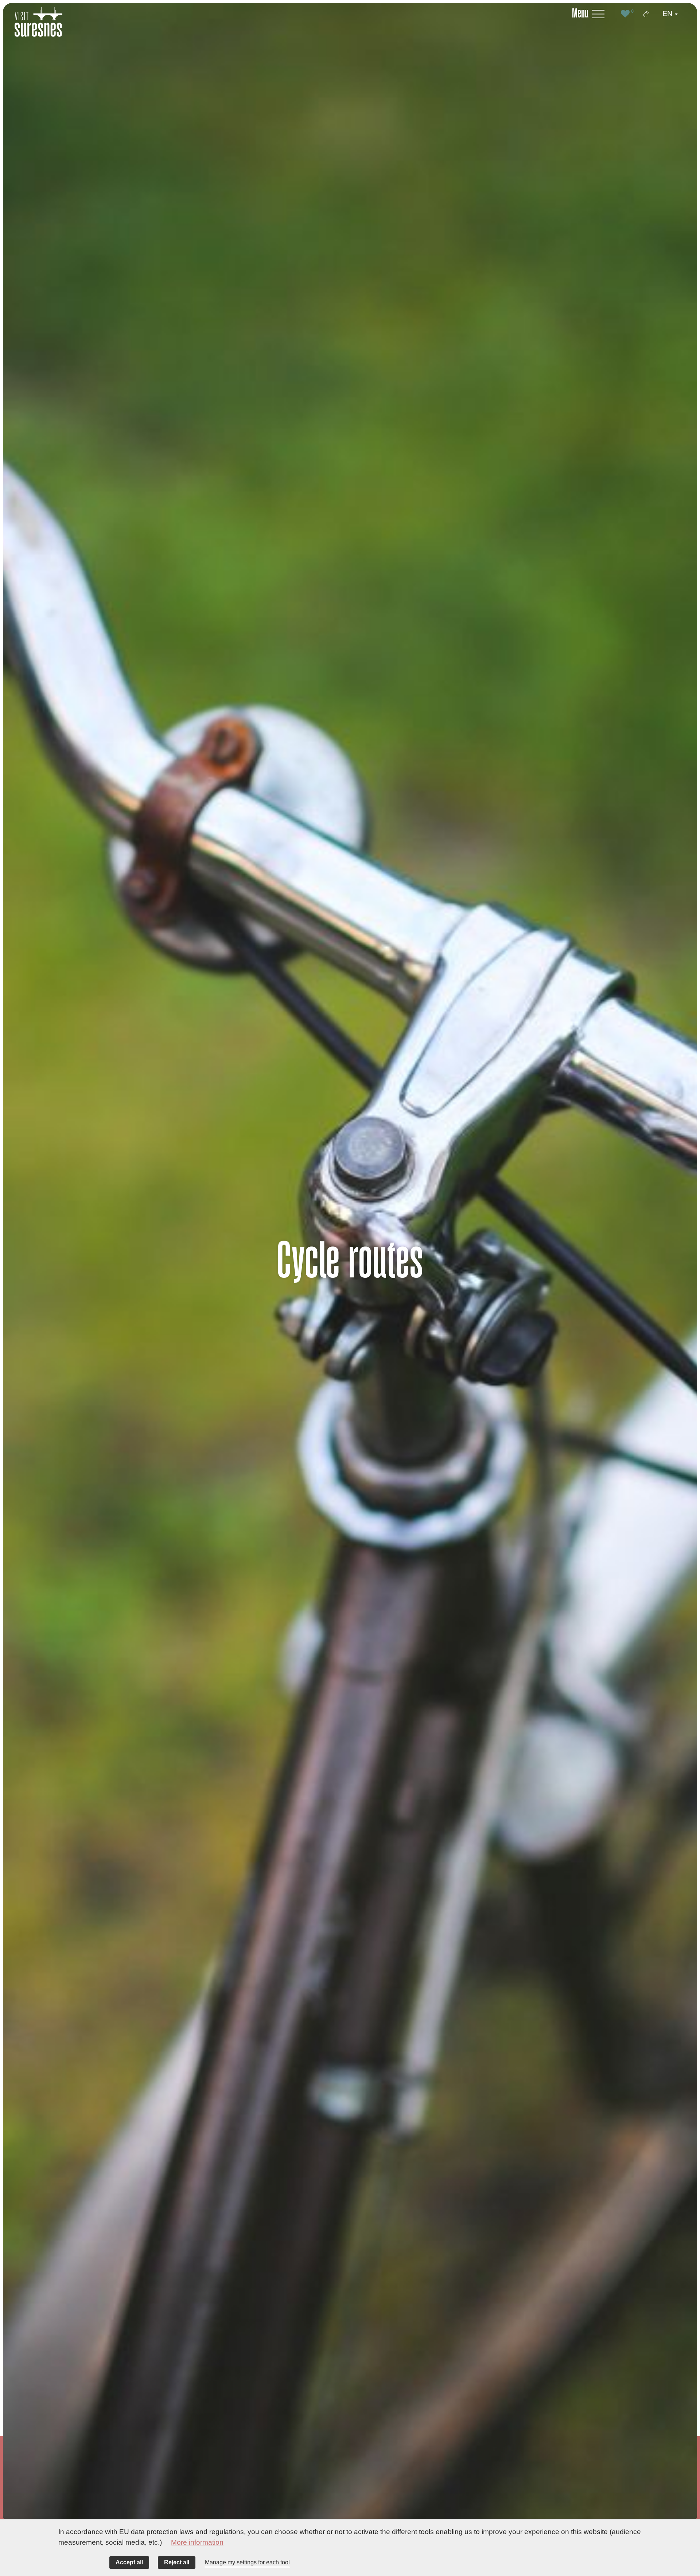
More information (197, 2542)
